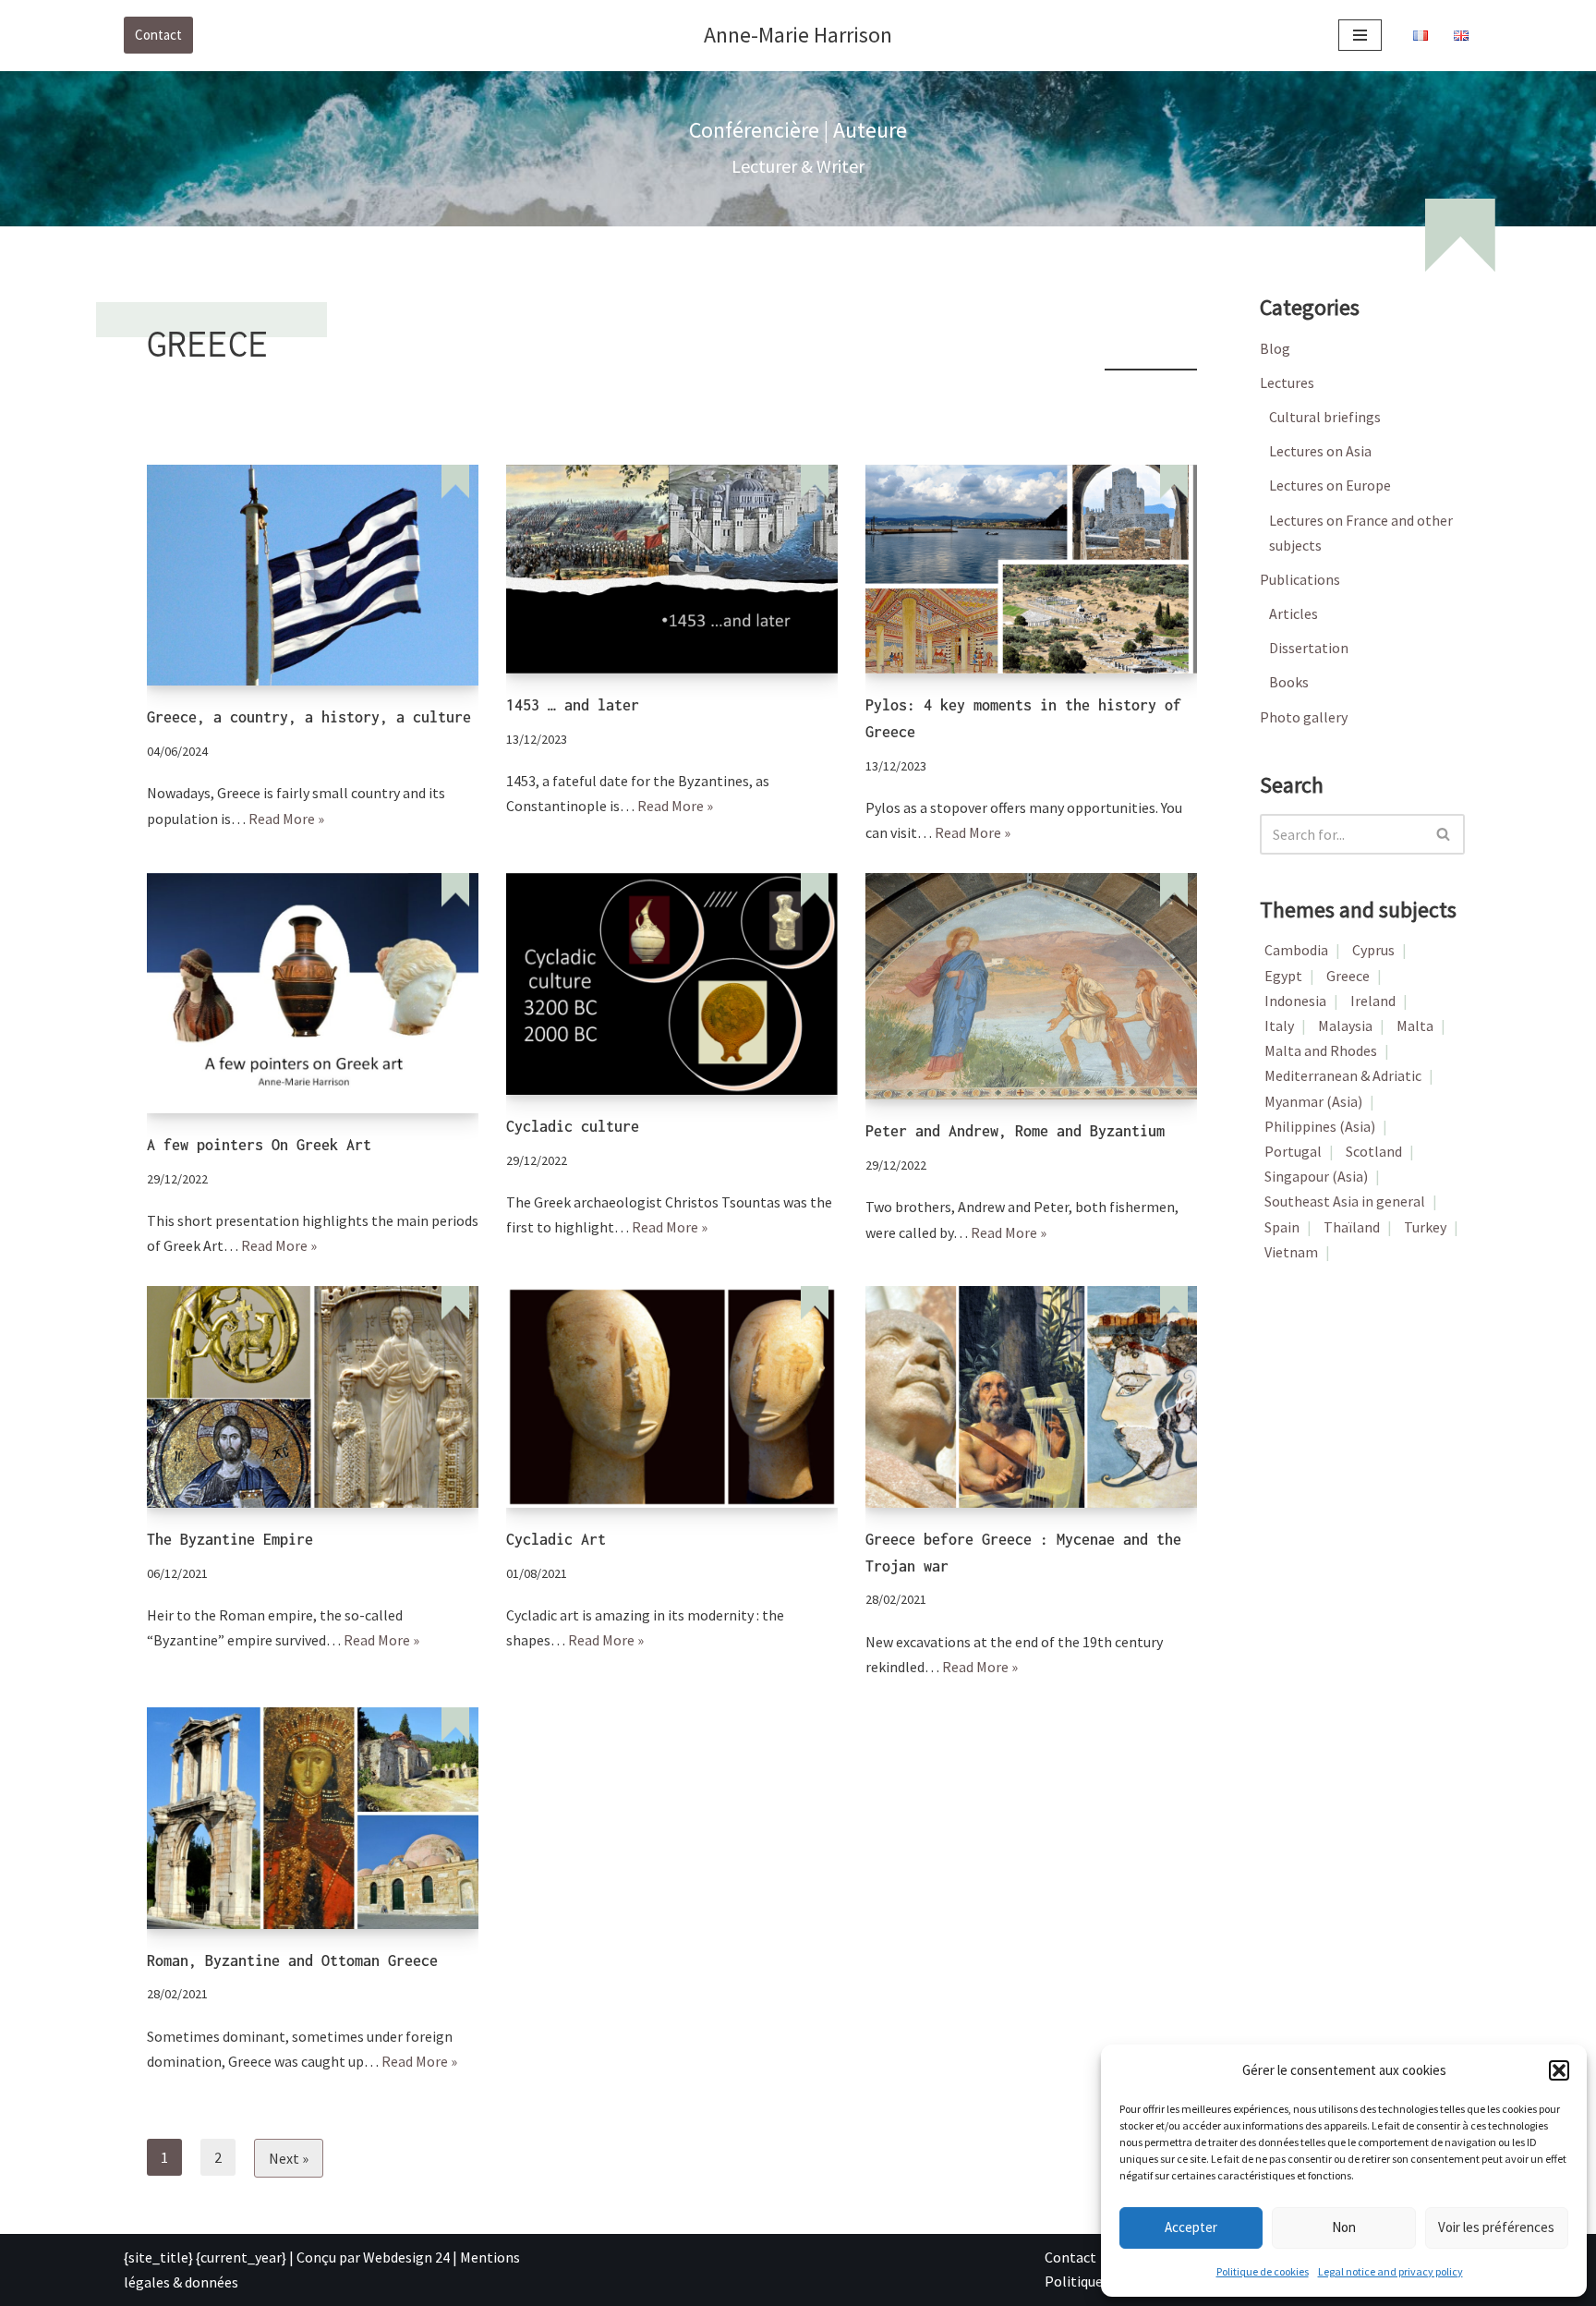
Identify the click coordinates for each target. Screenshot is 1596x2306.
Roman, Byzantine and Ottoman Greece (292, 1960)
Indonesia (1295, 1001)
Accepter (1191, 2227)
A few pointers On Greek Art (259, 1145)
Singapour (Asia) (1316, 1176)
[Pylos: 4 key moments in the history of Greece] (1031, 569)
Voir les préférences (1496, 2227)
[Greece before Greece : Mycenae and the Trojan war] (1031, 1396)
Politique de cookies (1263, 2271)
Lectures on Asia (1320, 451)
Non (1344, 2227)
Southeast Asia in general (1345, 1201)
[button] (1559, 2070)
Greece (1348, 976)
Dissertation (1309, 648)
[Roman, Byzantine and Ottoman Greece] (313, 1818)
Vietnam (1291, 1252)
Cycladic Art (556, 1539)
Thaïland (1352, 1227)
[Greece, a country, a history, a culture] (313, 575)
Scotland (1374, 1151)
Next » (289, 2158)
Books (1289, 682)
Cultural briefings (1325, 417)
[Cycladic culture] (672, 983)
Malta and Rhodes (1321, 1050)
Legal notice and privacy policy (1390, 2271)
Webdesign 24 (406, 2257)
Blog (1275, 348)
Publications (1300, 579)
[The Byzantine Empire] (313, 1396)
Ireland (1373, 1001)
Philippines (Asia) (1320, 1126)
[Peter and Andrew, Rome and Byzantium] (1031, 986)
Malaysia (1345, 1026)
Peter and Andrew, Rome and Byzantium (1015, 1131)
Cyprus (1373, 950)
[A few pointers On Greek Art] (313, 993)
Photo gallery (1304, 717)
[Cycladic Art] (672, 1396)
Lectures (1287, 382)
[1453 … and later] (672, 569)
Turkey (1425, 1227)
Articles (1294, 613)
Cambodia (1296, 950)
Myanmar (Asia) (1313, 1101)
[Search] (1444, 834)
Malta (1415, 1026)
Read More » (286, 819)
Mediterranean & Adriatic (1343, 1075)
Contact (158, 35)
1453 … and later (573, 705)
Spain (1282, 1227)
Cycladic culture (573, 1126)
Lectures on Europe (1330, 485)
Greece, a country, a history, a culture (309, 717)
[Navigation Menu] (1360, 35)
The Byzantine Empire (230, 1539)
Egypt (1283, 976)
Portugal (1293, 1151)
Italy (1279, 1026)
